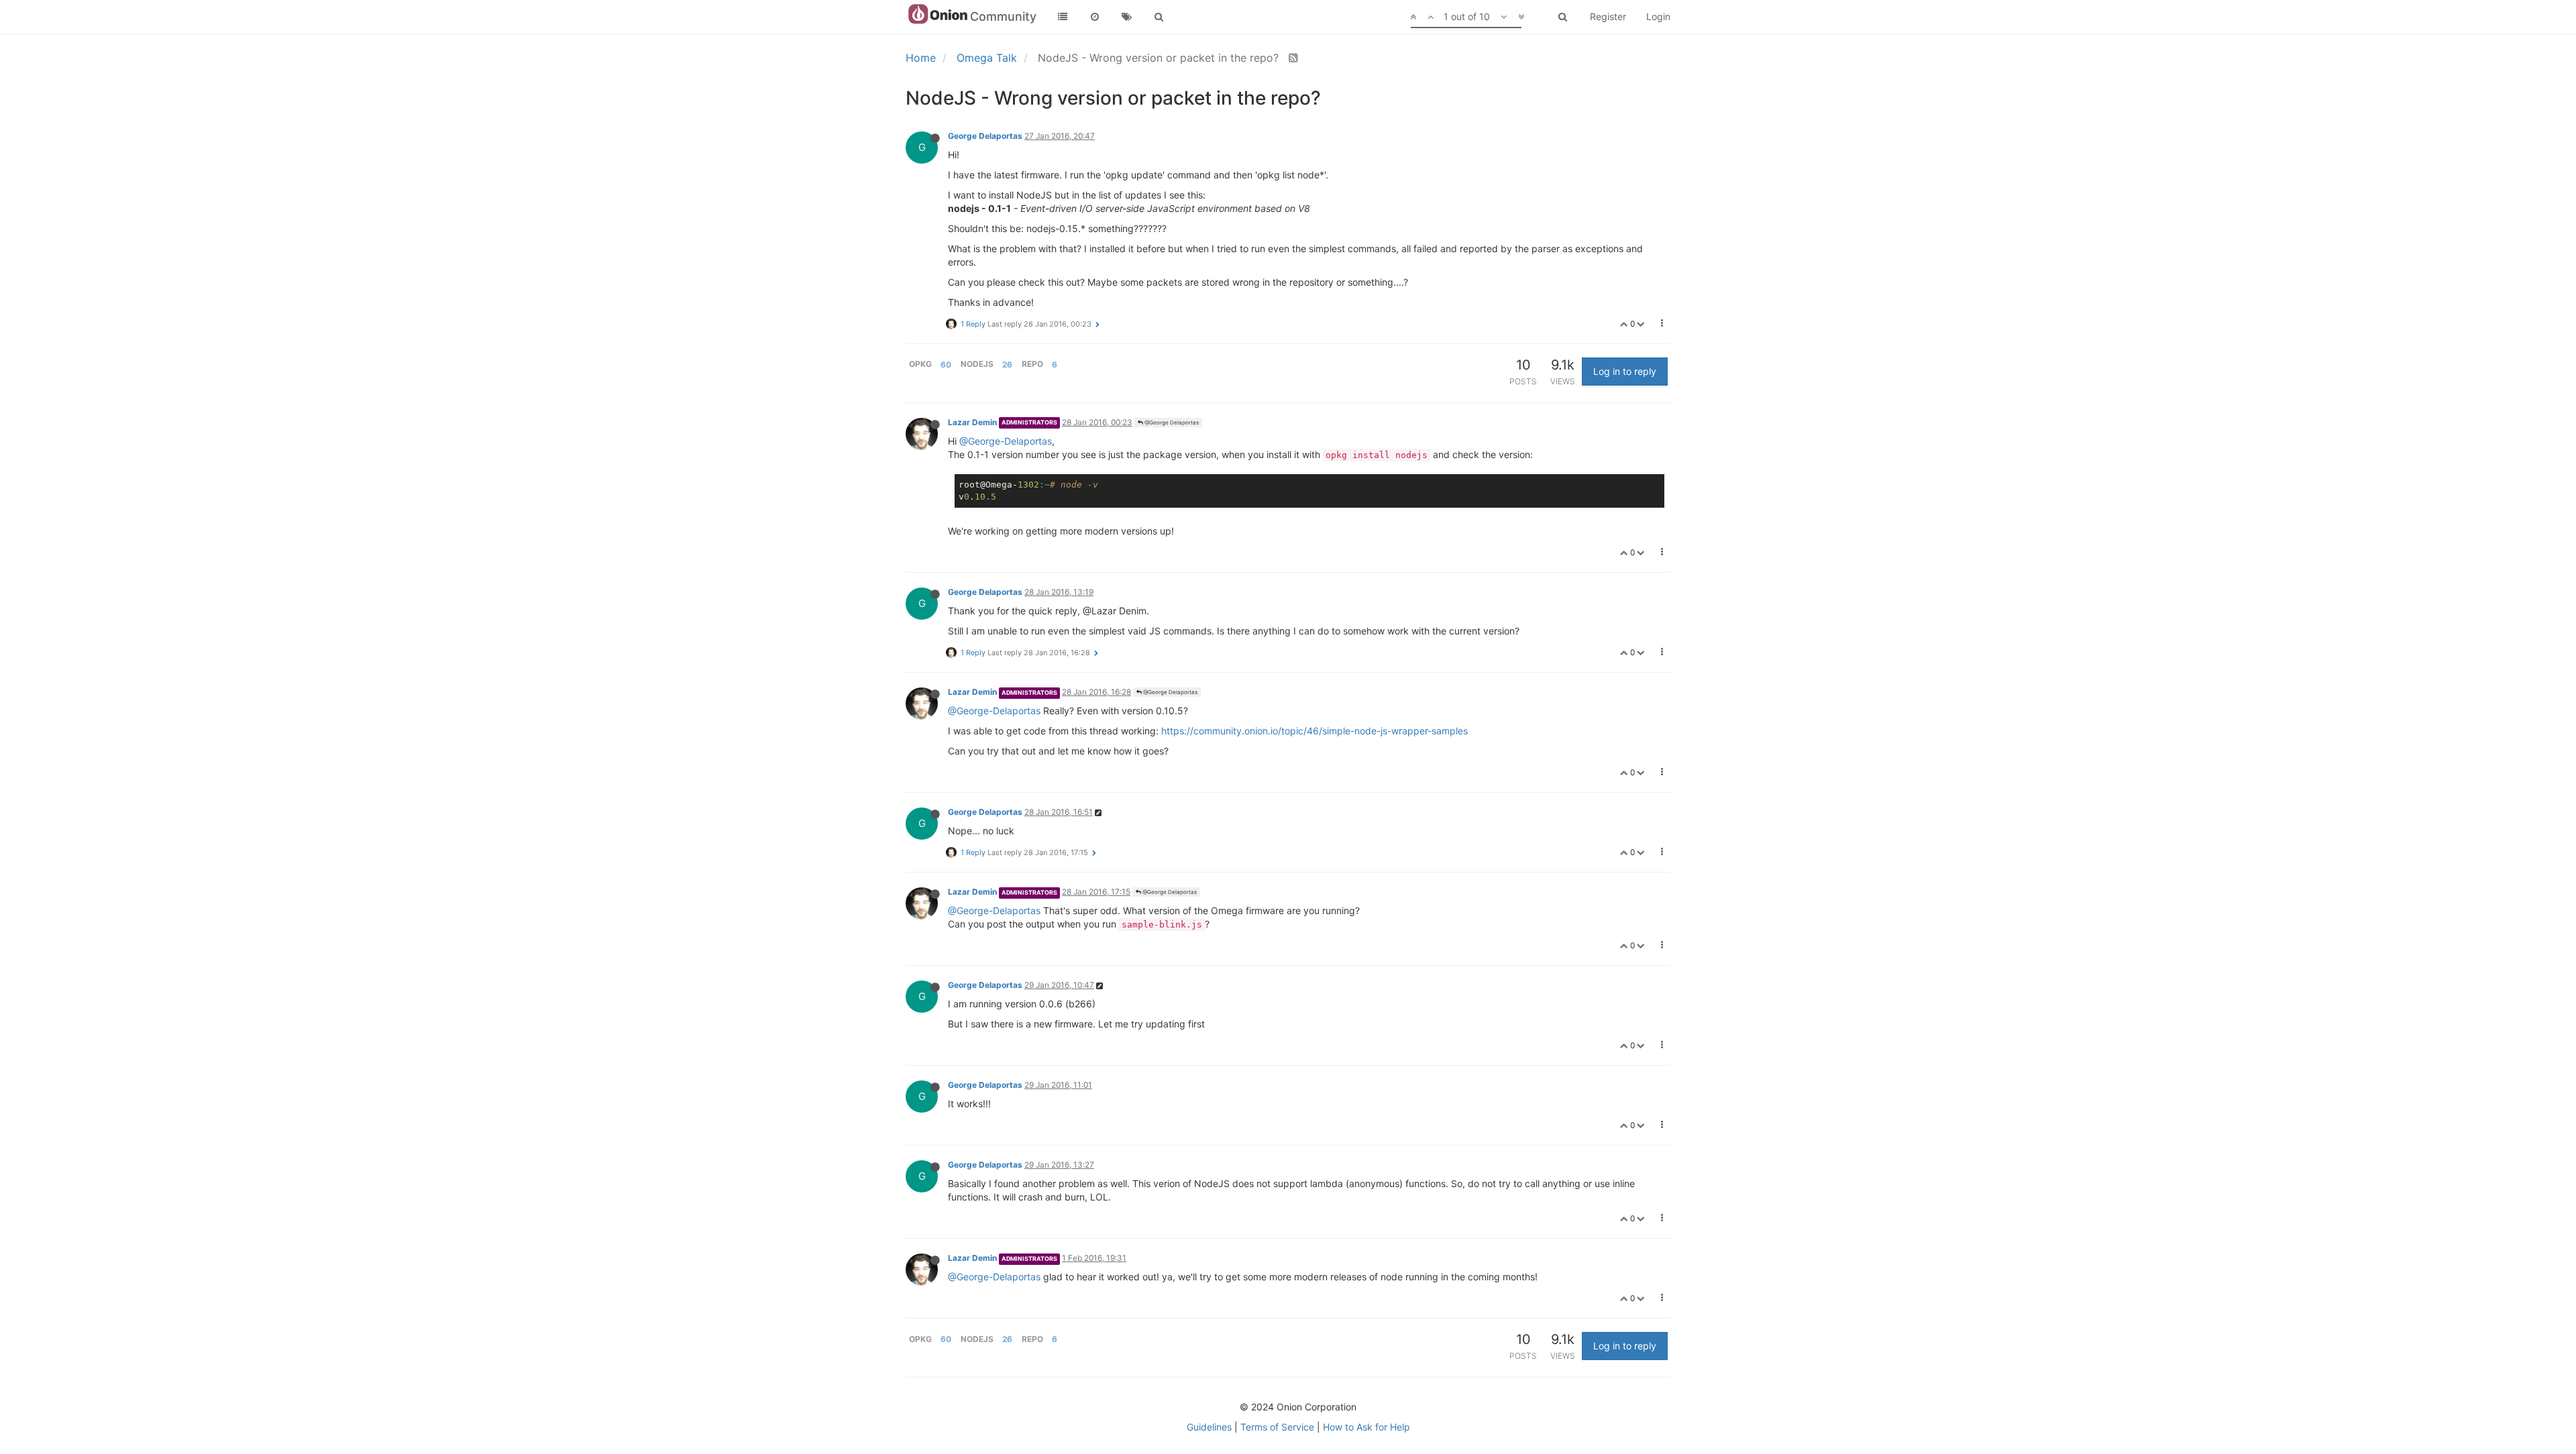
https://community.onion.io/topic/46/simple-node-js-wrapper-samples (1314, 731)
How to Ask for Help (1366, 1427)
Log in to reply (1625, 371)
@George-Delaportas (1006, 441)
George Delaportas (985, 136)
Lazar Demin (972, 422)
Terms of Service (1277, 1427)
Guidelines (1209, 1427)
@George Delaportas (1171, 423)
